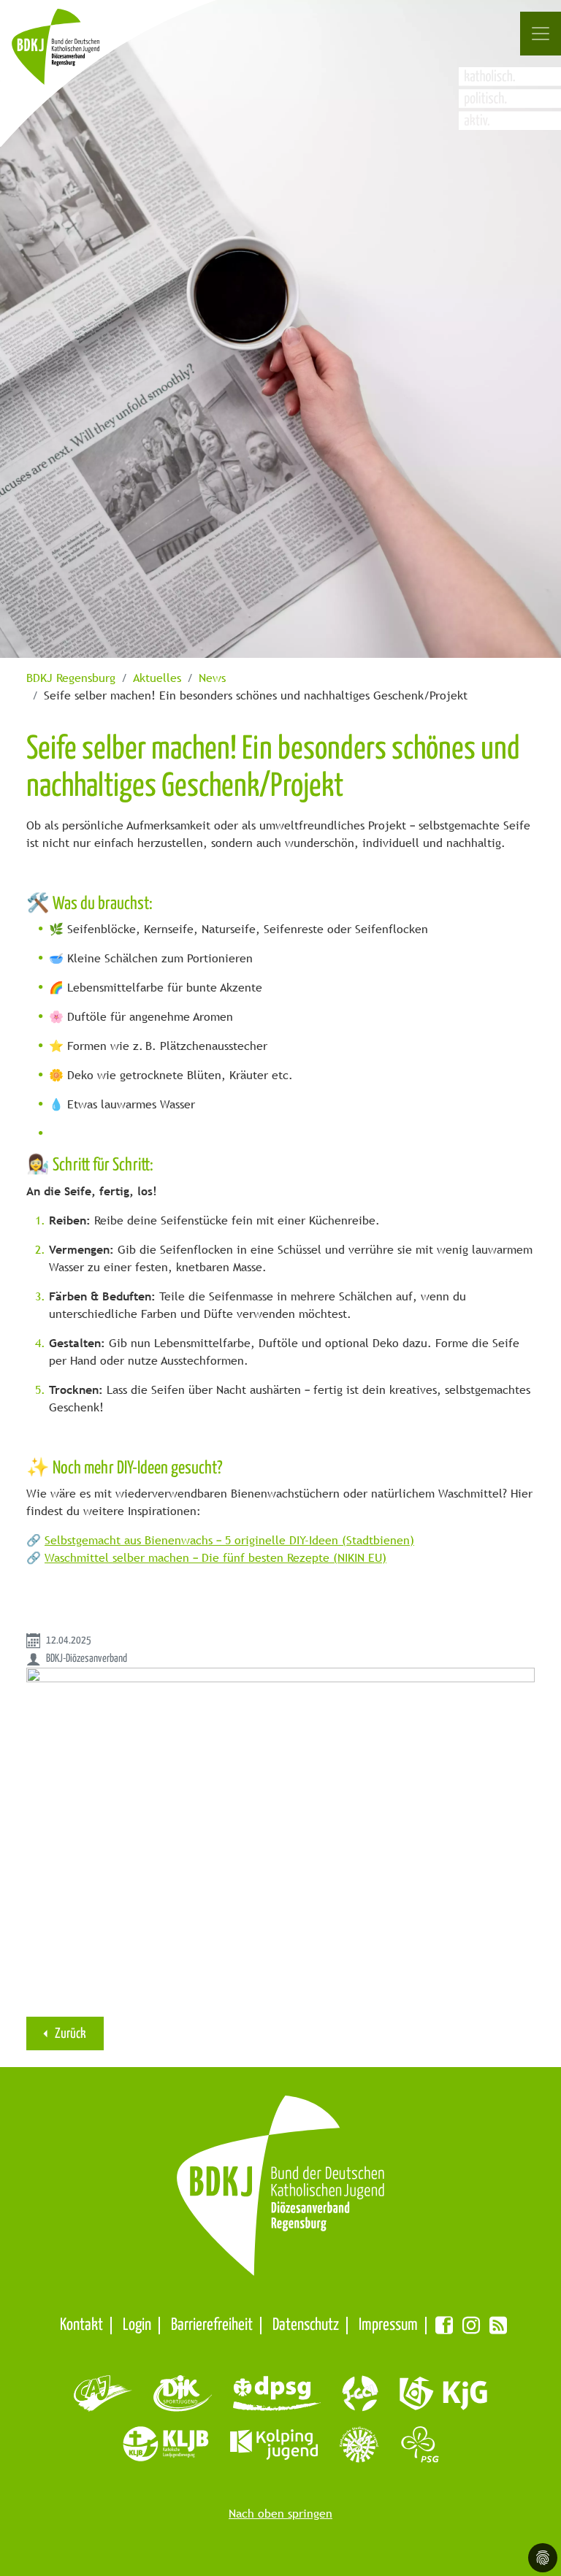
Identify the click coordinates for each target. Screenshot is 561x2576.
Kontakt (81, 2325)
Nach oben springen (280, 2514)
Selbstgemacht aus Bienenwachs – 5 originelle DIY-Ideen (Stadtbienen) (229, 1540)
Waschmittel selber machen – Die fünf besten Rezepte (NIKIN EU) (215, 1558)
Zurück (69, 2034)
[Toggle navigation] (541, 34)
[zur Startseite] (72, 54)
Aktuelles (157, 678)
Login (137, 2325)
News (212, 678)
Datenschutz (306, 2325)
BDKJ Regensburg (71, 678)
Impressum (388, 2325)
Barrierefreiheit (212, 2325)
